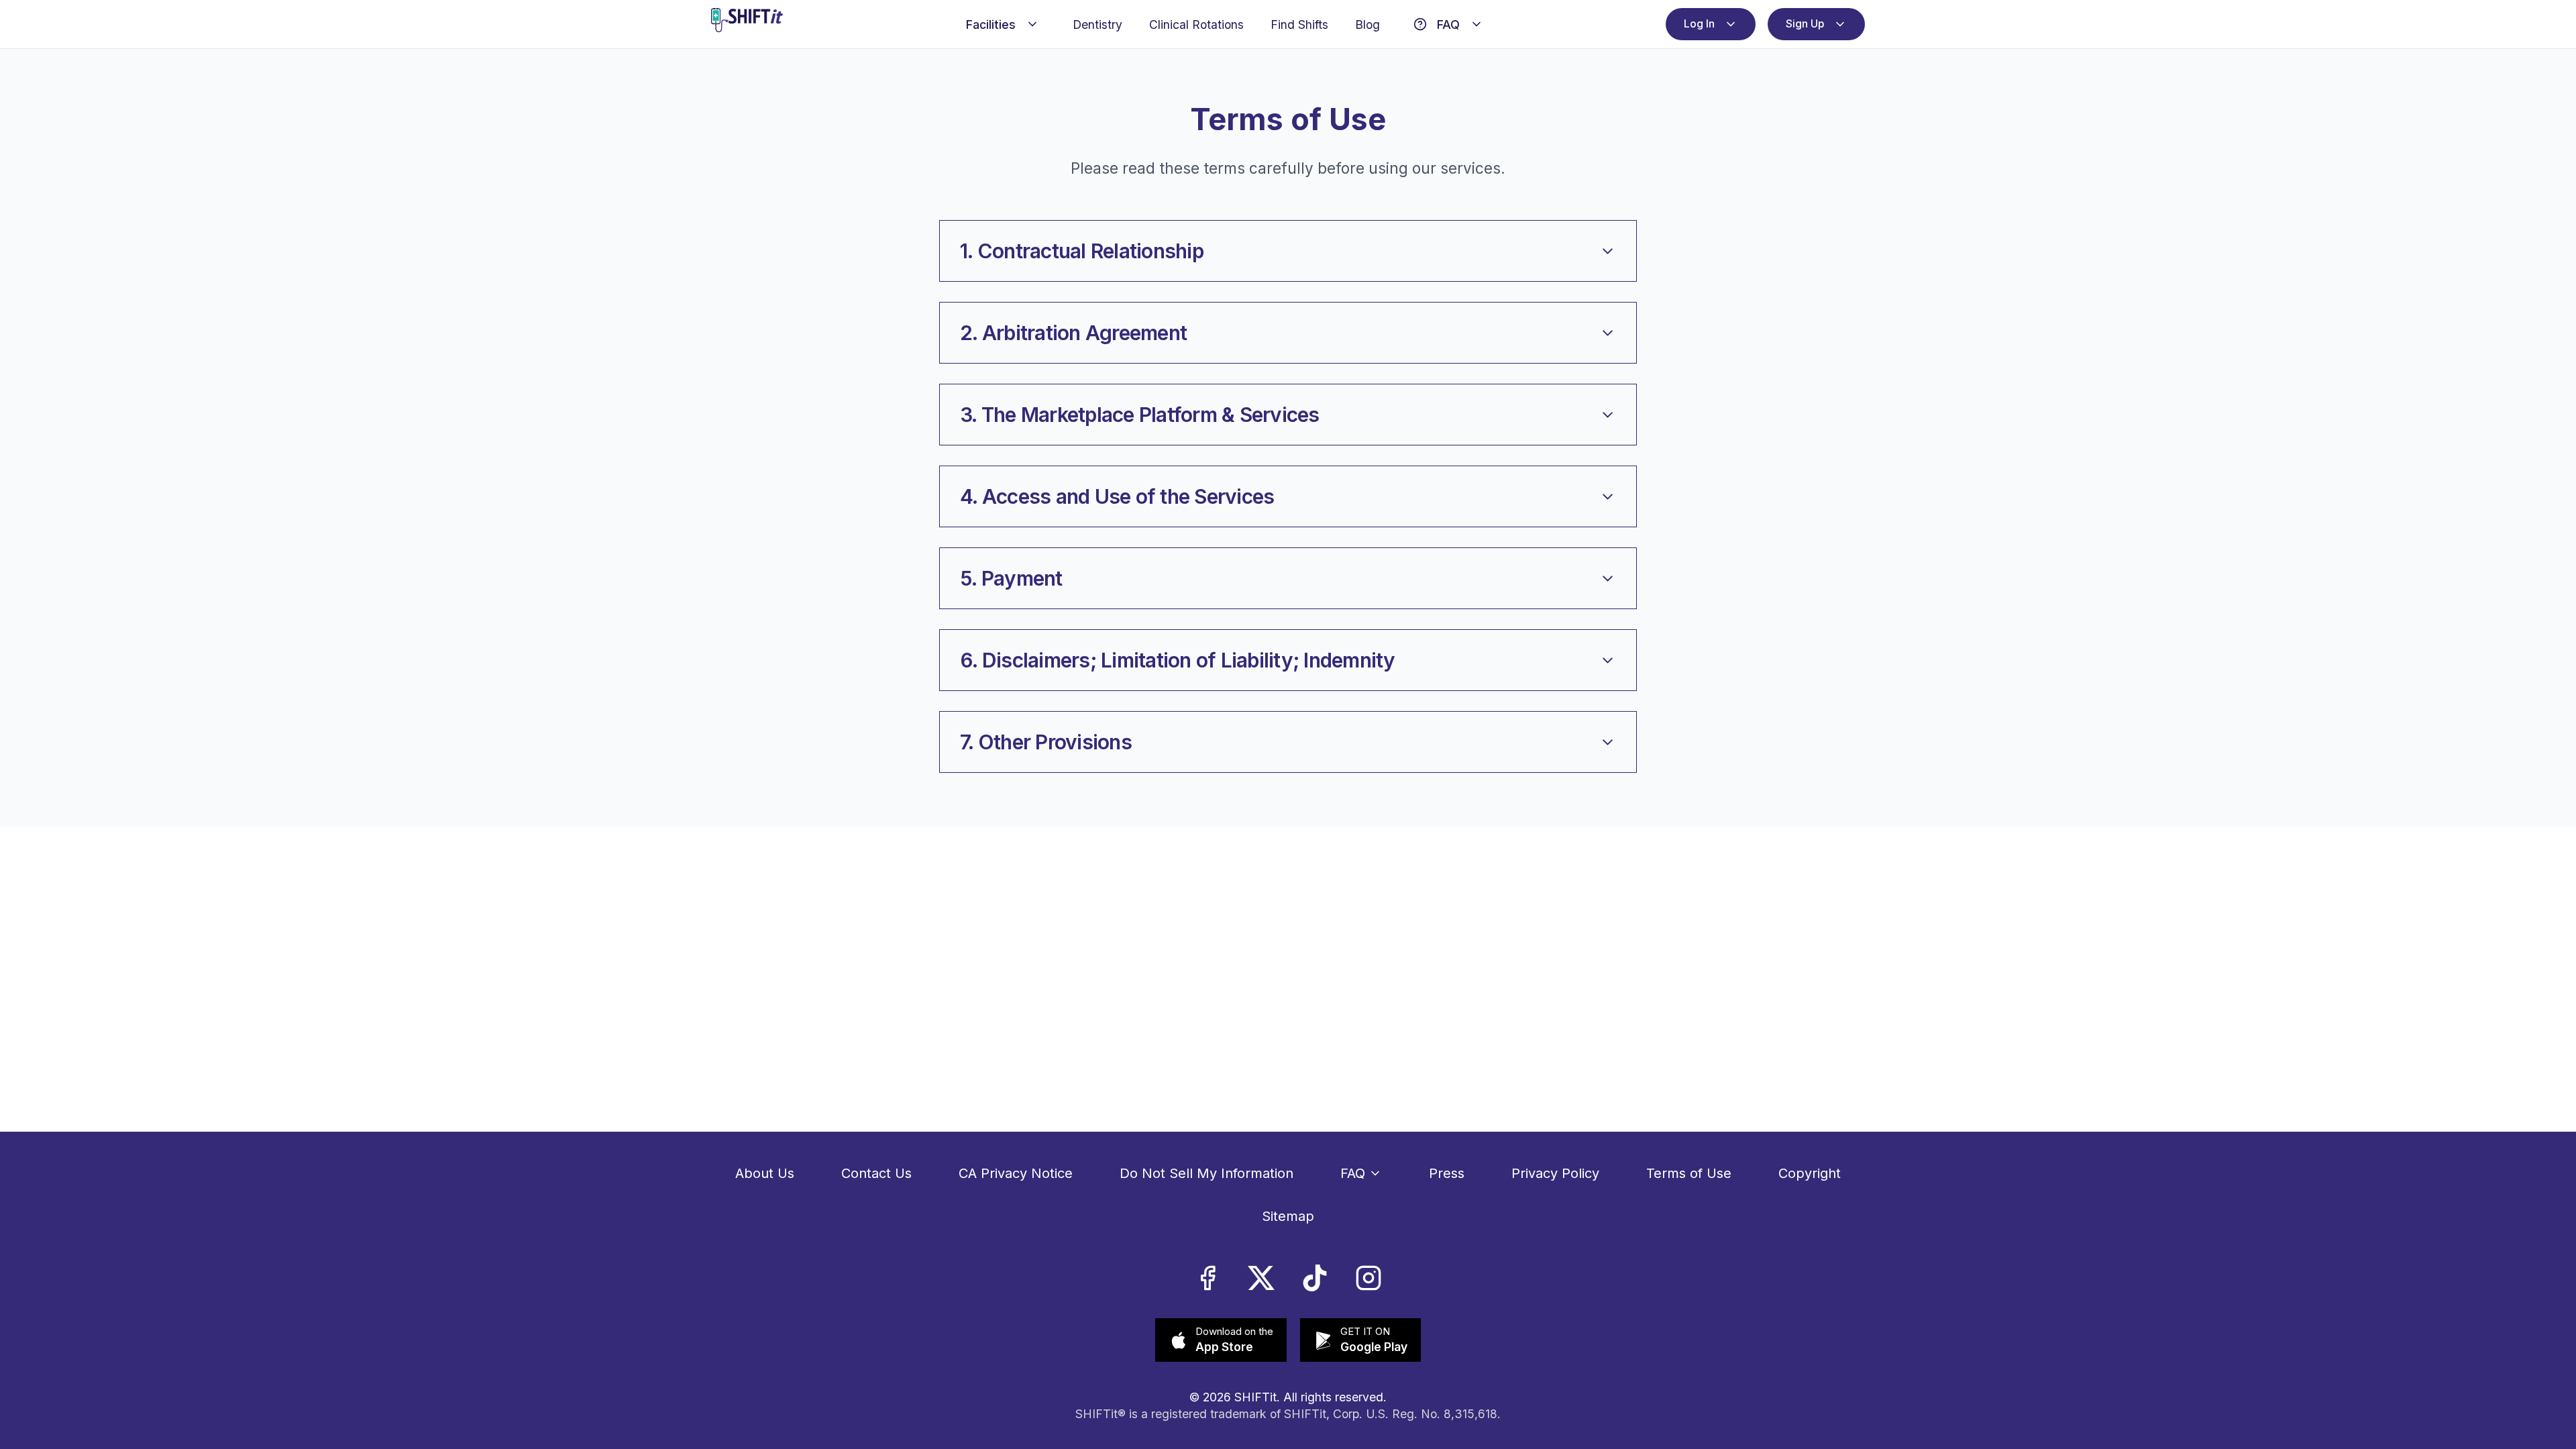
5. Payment (1011, 584)
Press (1447, 1173)
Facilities (985, 27)
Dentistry (1092, 27)
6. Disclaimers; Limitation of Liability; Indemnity (1178, 665)
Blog (1362, 27)
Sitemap (1288, 1216)
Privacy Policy (1555, 1173)
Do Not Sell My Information (1206, 1173)
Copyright (1810, 1173)
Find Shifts (1294, 27)
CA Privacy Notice (1016, 1173)
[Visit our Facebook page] (1207, 1278)
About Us (765, 1173)
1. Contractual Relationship (1082, 256)
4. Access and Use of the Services (1117, 502)
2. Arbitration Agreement (1073, 338)
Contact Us (876, 1173)
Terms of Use (1689, 1173)
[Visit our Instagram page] (1368, 1278)
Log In (1684, 27)
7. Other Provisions (1046, 747)
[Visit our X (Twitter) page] (1261, 1278)
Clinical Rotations (1191, 27)
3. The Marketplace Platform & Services (1140, 420)
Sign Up (1800, 27)
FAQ (1443, 27)
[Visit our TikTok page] (1315, 1278)
